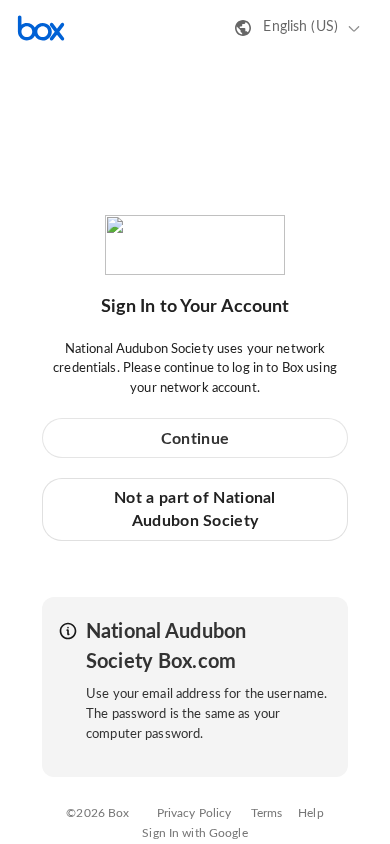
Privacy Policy (194, 813)
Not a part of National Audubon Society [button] (195, 509)
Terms (267, 813)
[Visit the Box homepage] (41, 28)
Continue (195, 439)
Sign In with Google (194, 833)
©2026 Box (97, 813)
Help (311, 813)
